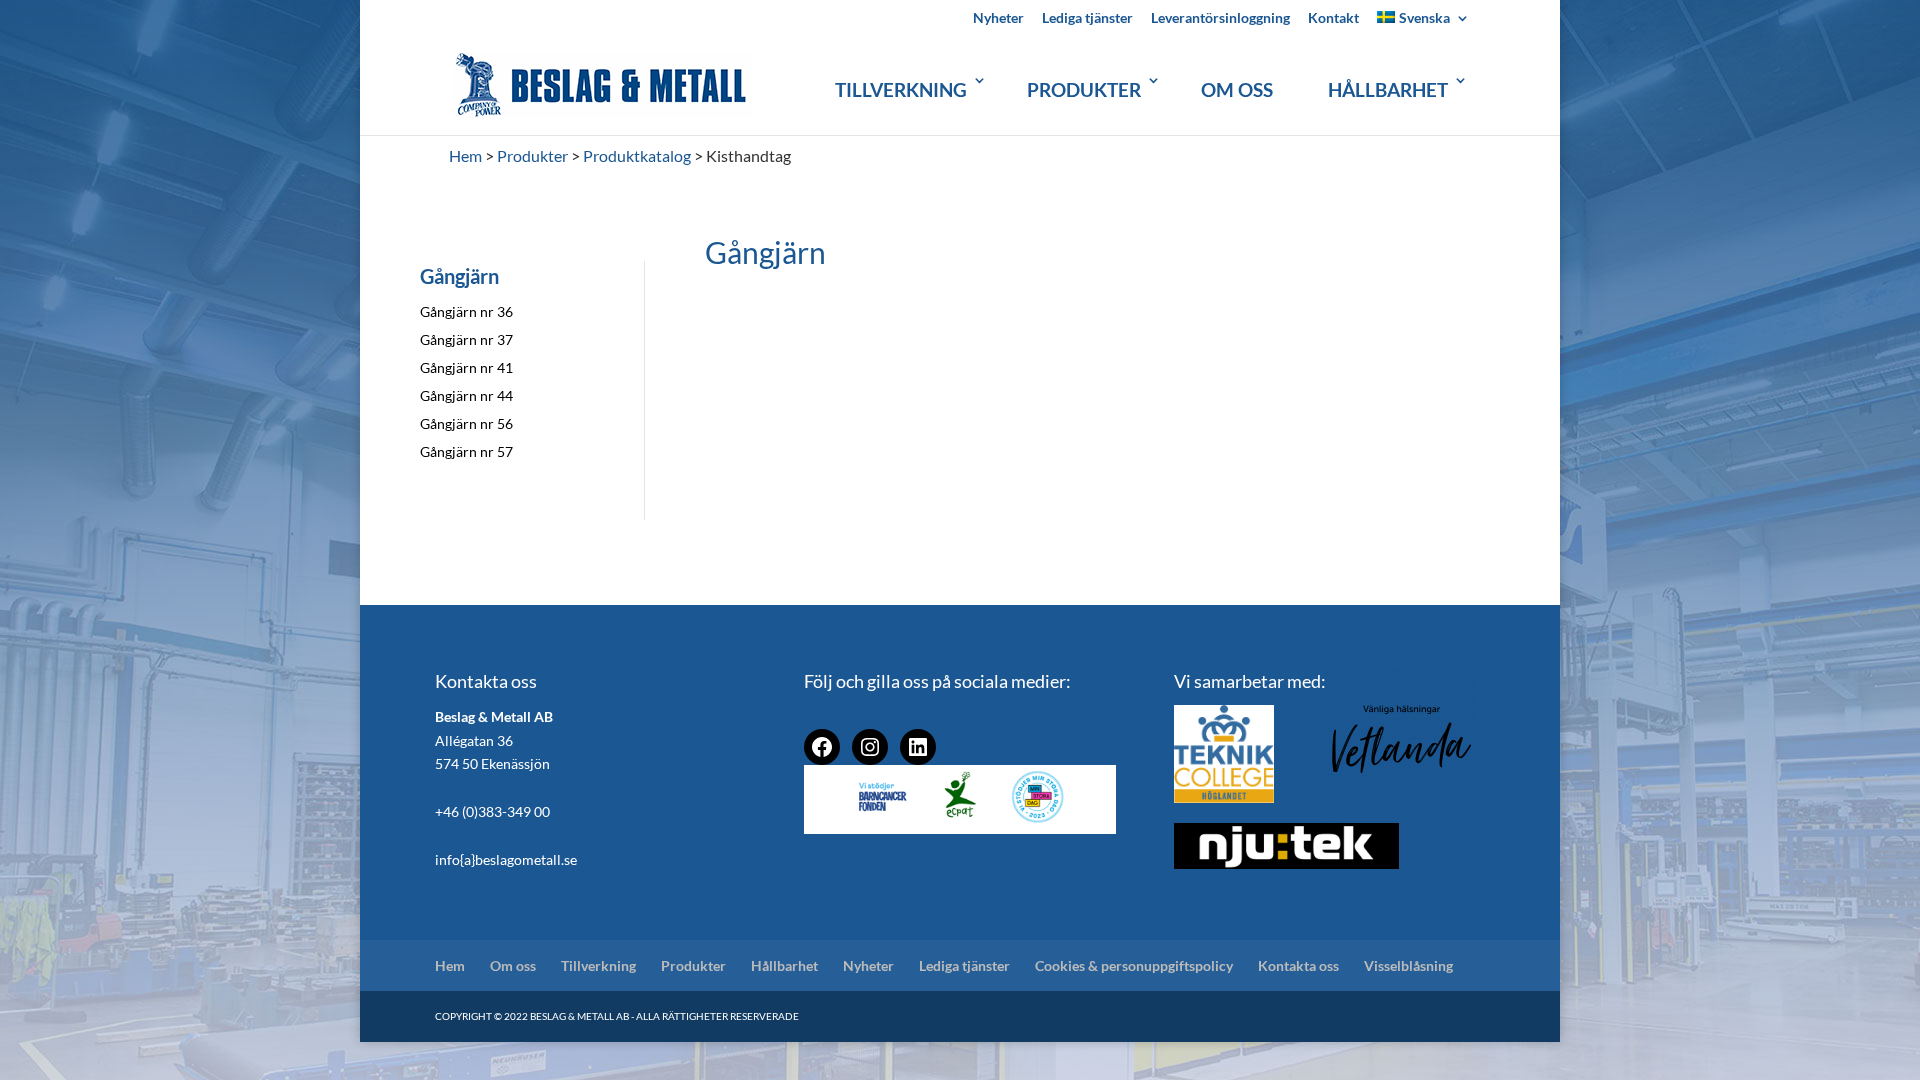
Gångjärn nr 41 (466, 367)
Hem (450, 965)
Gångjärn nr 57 (466, 451)
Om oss (1237, 89)
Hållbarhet (1388, 89)
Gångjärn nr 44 (466, 395)
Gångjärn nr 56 (466, 423)
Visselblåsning (1408, 965)
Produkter (1084, 89)
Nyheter (998, 18)
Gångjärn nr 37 (466, 339)
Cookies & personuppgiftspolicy (1134, 965)
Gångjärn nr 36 (466, 311)
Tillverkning (901, 89)
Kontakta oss (1298, 965)
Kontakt (1333, 18)
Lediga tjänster (1087, 18)
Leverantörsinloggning (1220, 18)
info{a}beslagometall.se (506, 859)
